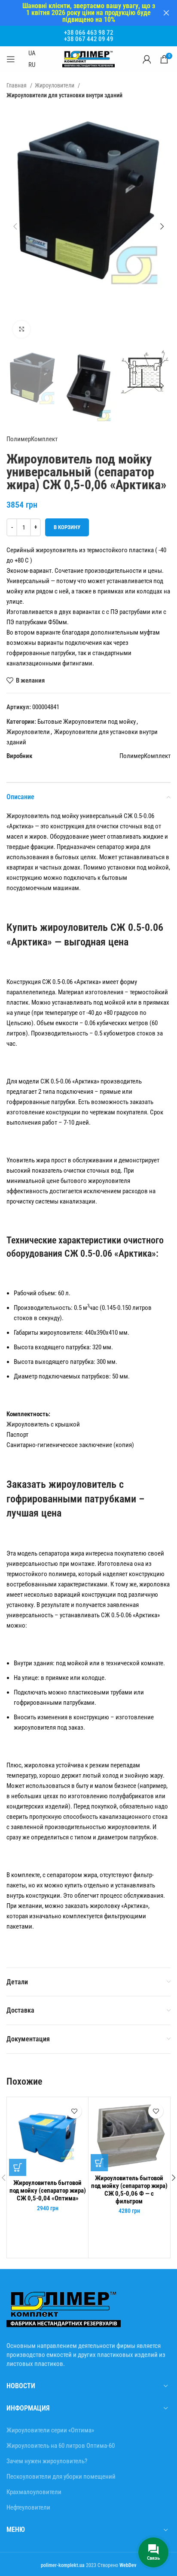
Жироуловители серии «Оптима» (50, 2430)
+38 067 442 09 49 (89, 39)
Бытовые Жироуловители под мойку (87, 722)
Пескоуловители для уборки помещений (61, 2477)
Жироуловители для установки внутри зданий (64, 95)
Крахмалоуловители (34, 2492)
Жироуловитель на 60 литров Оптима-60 (61, 2446)
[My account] (147, 59)
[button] (18, 2167)
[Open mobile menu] (11, 59)
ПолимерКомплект (32, 439)
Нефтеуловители (28, 2507)
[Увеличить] (21, 329)
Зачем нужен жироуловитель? (47, 2461)
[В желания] (74, 2111)
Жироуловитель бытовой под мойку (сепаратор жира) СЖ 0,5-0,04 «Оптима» (48, 2191)
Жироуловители (55, 85)
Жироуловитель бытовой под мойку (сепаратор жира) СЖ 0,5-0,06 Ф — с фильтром (129, 2190)
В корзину (67, 527)
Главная (17, 85)
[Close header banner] (166, 13)
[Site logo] (88, 59)
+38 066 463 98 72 (89, 33)
